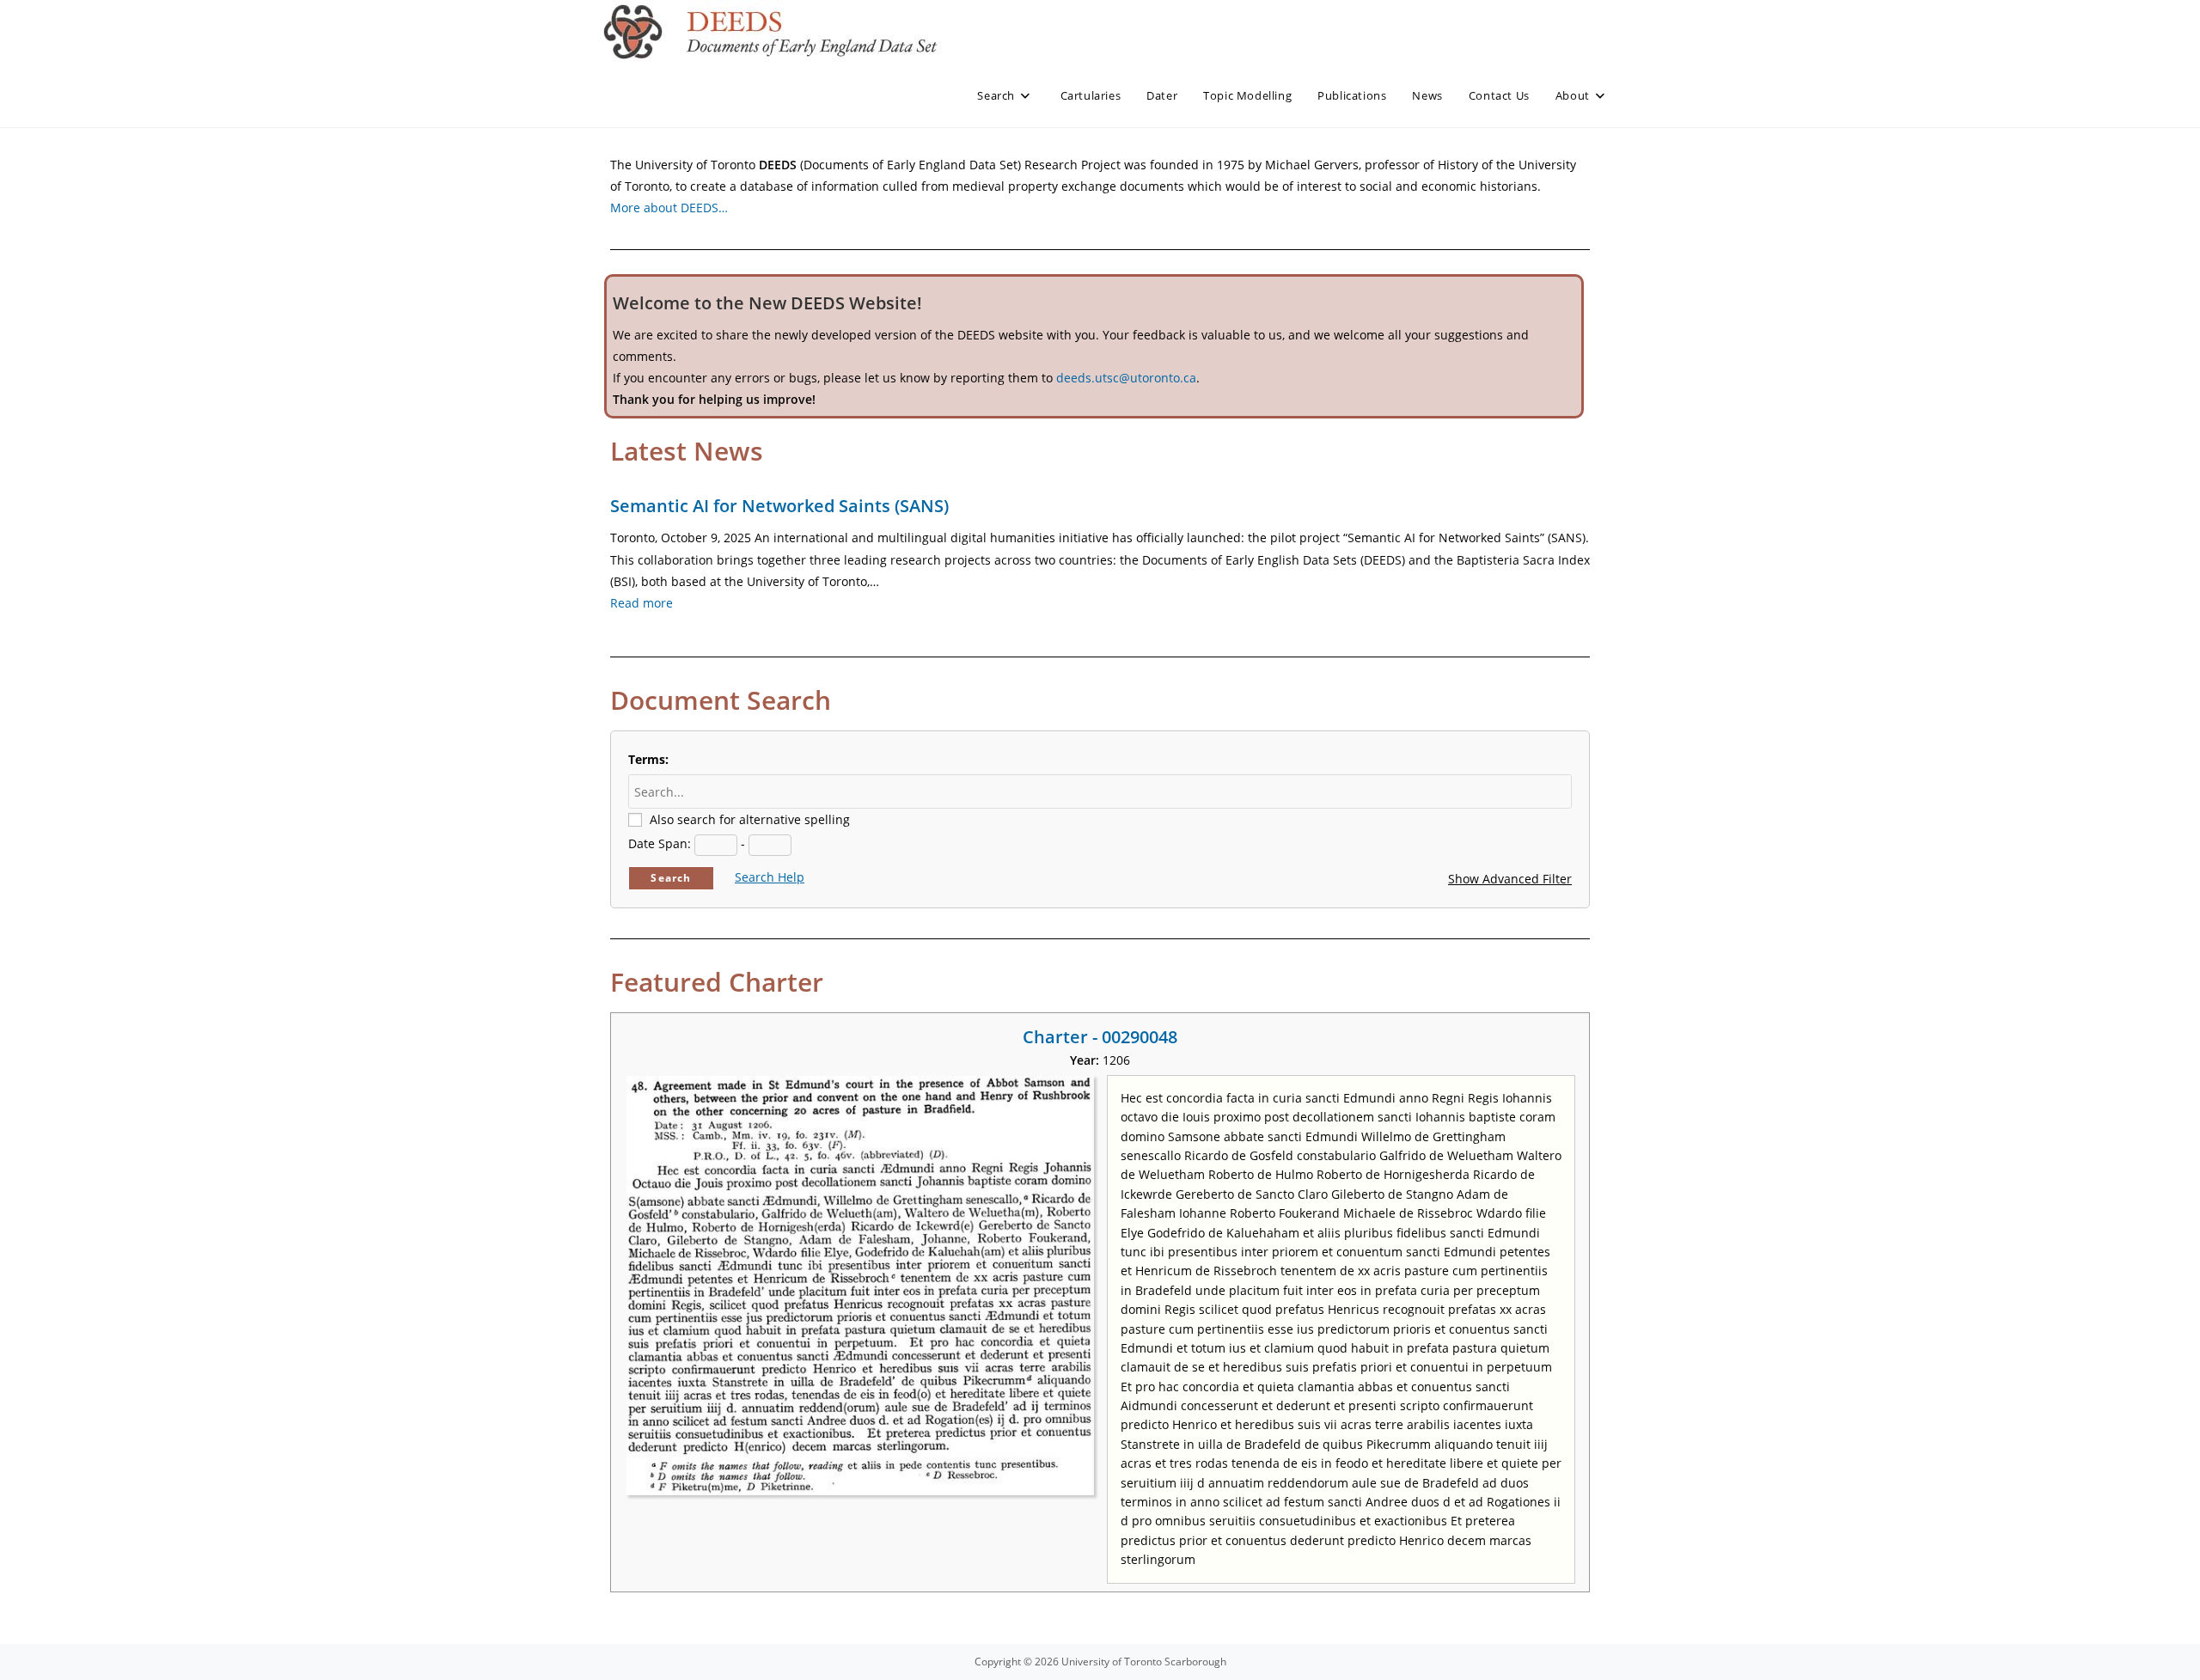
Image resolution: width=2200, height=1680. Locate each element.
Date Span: (660, 843)
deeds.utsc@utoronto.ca (1126, 378)
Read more (642, 603)
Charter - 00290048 (1100, 1037)
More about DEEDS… (669, 208)
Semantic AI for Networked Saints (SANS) (779, 506)
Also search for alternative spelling (750, 819)
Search (671, 878)
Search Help (770, 877)
